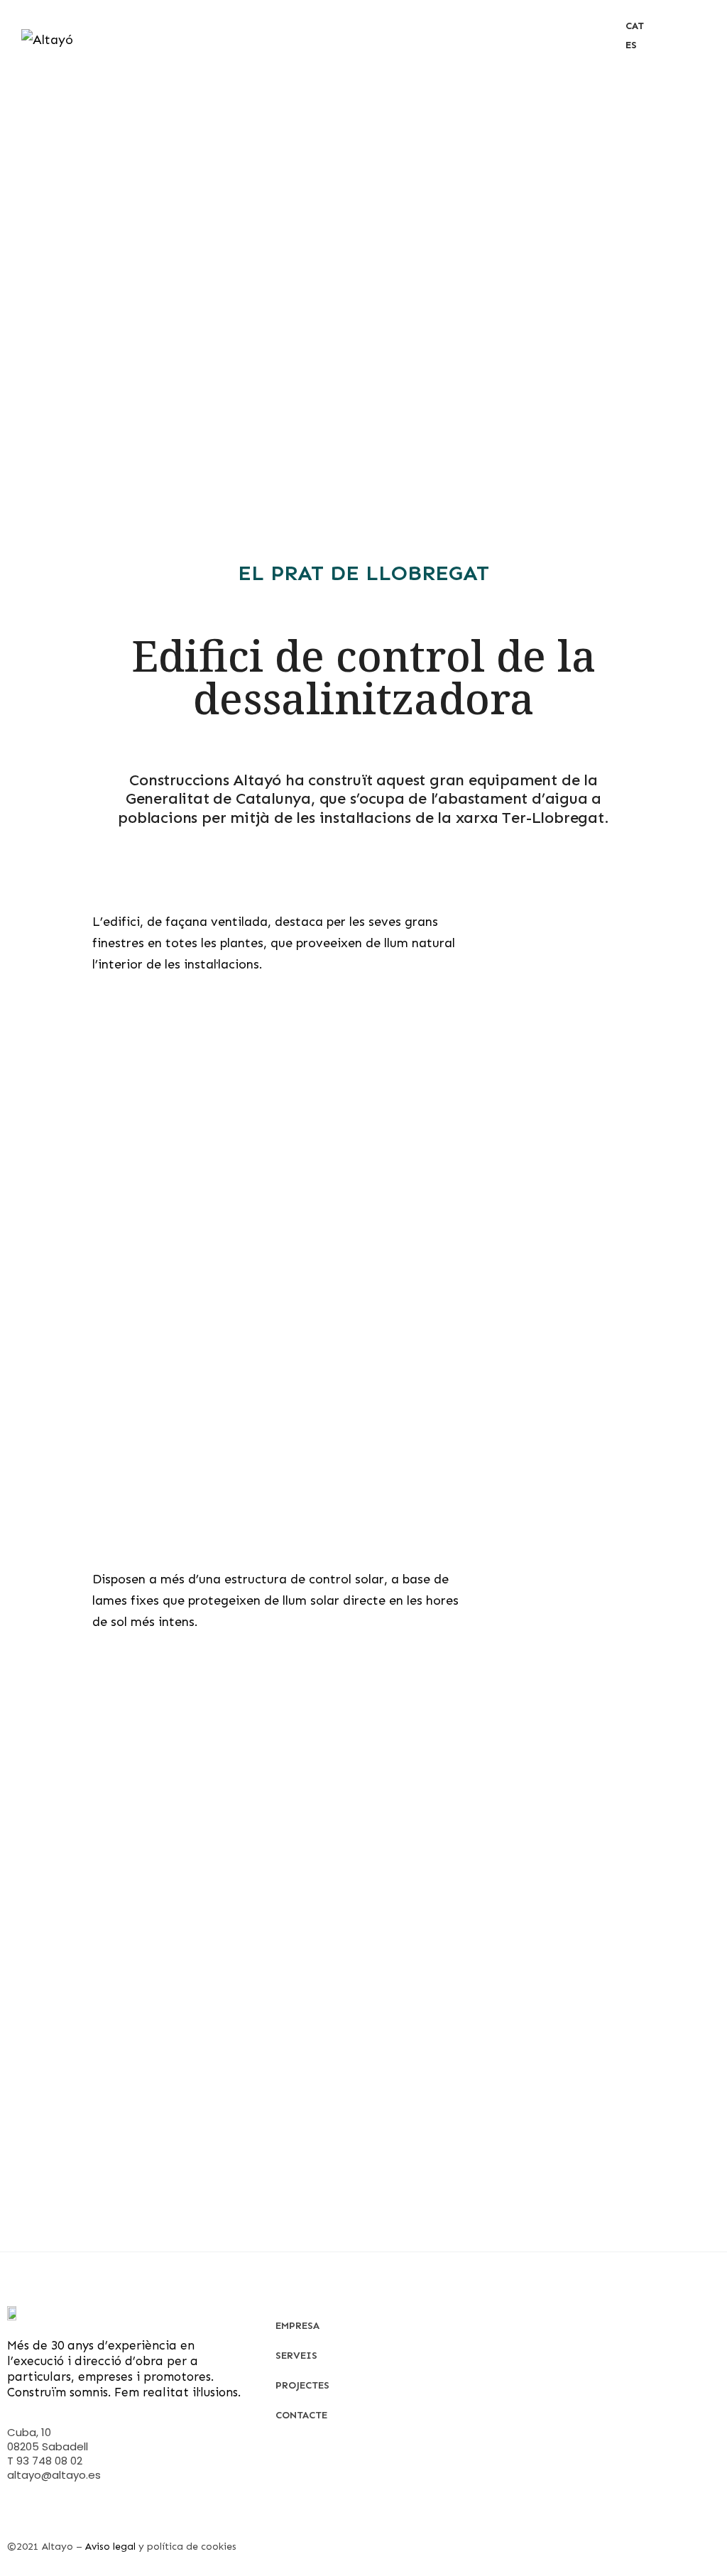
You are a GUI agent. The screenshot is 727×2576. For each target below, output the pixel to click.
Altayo (58, 2547)
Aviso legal (110, 2547)
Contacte (301, 2415)
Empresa (297, 2326)
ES (631, 45)
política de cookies (192, 2547)
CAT (635, 26)
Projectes (302, 2385)
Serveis (296, 2356)
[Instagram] (14, 2515)
